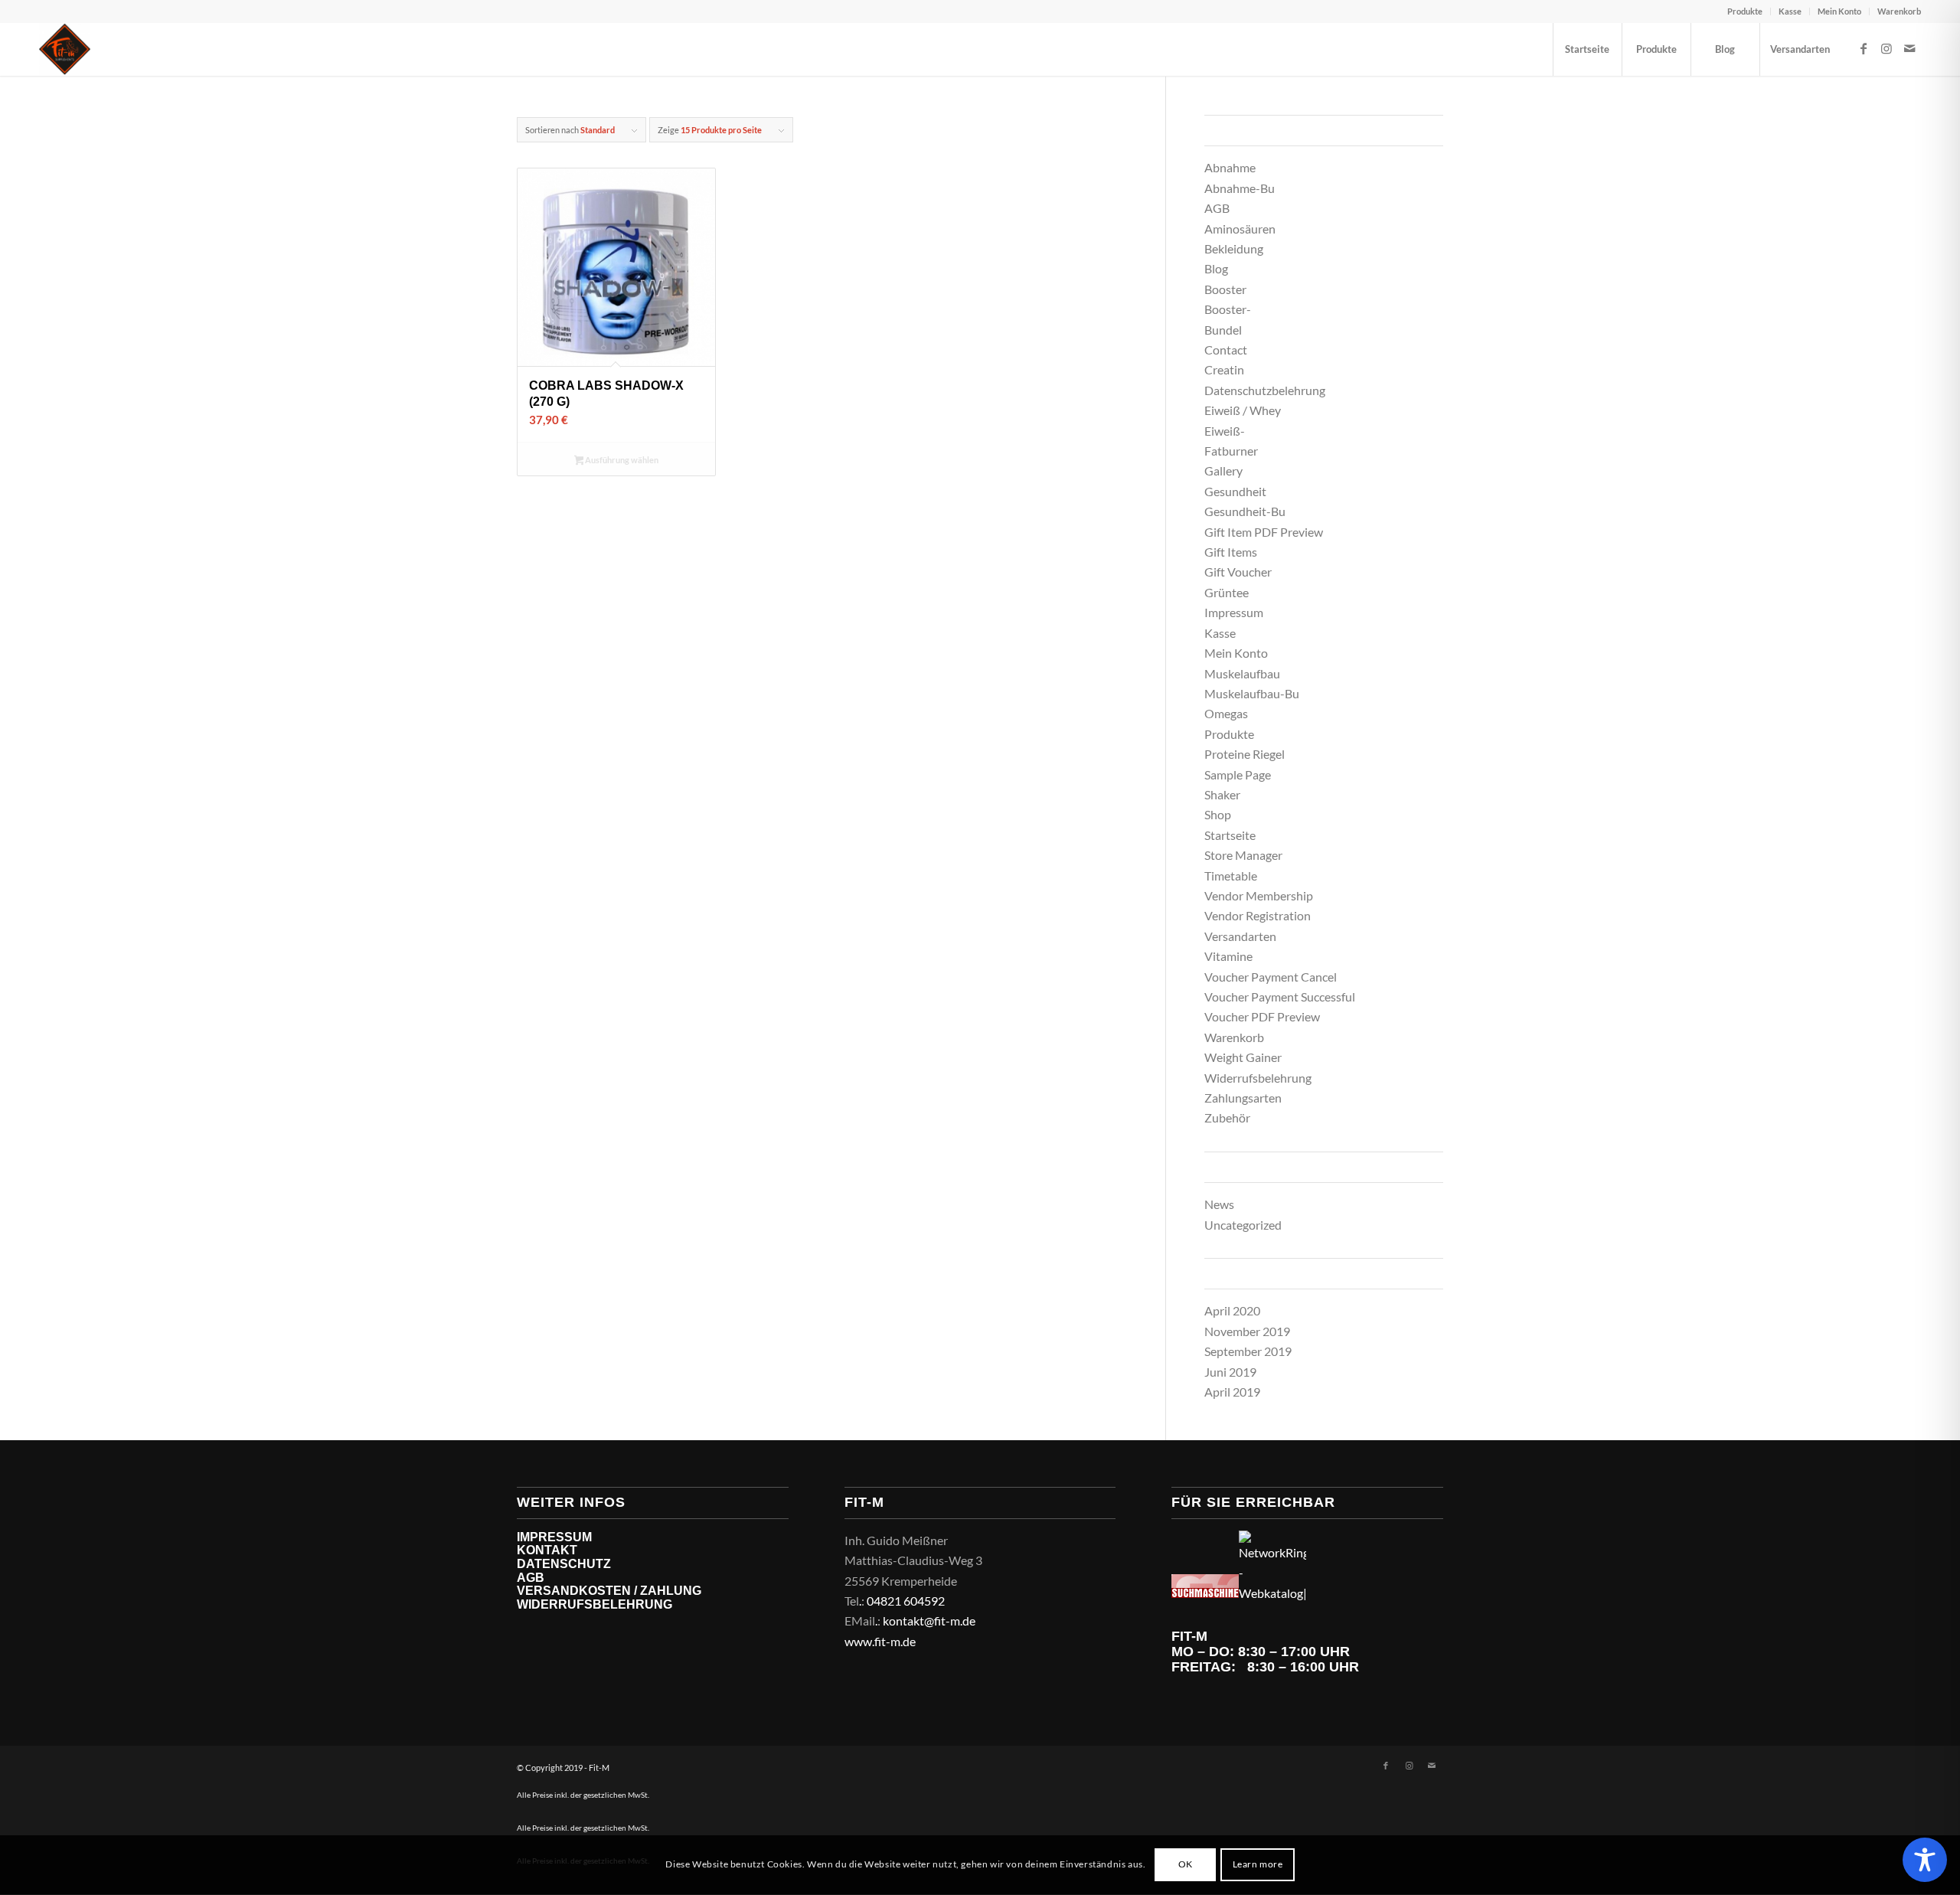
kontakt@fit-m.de (929, 1621)
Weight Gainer (1243, 1057)
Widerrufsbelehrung (1258, 1078)
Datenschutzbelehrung (1265, 390)
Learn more (1258, 1865)
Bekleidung (1234, 248)
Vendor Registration (1258, 915)
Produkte (1745, 11)
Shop (1218, 814)
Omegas (1226, 713)
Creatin (1224, 369)
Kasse (1790, 11)
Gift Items (1231, 552)
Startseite (1230, 835)
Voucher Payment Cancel (1271, 977)
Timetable (1231, 876)
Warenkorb (1899, 11)
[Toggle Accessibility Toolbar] (1925, 1860)
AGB (1217, 208)
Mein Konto (1839, 11)
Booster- (1228, 309)
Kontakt (547, 1550)
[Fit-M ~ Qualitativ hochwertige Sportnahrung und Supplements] (65, 49)
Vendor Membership (1259, 895)
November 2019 (1247, 1331)
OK (1186, 1865)
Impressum (1234, 612)
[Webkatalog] (1205, 1593)
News (1219, 1204)
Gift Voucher (1238, 572)
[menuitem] (1745, 11)
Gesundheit (1235, 491)
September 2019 (1248, 1351)
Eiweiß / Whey (1243, 410)
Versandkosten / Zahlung (609, 1591)
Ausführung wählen (621, 460)
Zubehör (1227, 1117)
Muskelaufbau (1242, 673)
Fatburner (1231, 451)
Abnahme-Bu (1240, 188)
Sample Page (1238, 774)
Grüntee (1227, 592)
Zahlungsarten (1243, 1098)
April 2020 (1232, 1310)
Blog (1216, 268)
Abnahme (1230, 167)
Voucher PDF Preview (1262, 1016)
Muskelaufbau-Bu (1252, 693)
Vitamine (1228, 956)
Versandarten (1240, 936)
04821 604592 (906, 1601)
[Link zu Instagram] (1886, 48)
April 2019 (1232, 1392)
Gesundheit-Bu (1245, 511)
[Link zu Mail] (1909, 48)
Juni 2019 (1230, 1372)
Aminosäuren (1240, 229)
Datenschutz (564, 1564)
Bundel (1223, 330)
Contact (1226, 350)
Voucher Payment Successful (1280, 997)
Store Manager (1243, 855)
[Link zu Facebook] (1864, 48)
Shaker (1222, 794)
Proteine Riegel (1245, 754)
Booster (1225, 289)
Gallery (1223, 470)
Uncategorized (1243, 1225)
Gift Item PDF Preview (1264, 532)
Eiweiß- (1225, 431)
